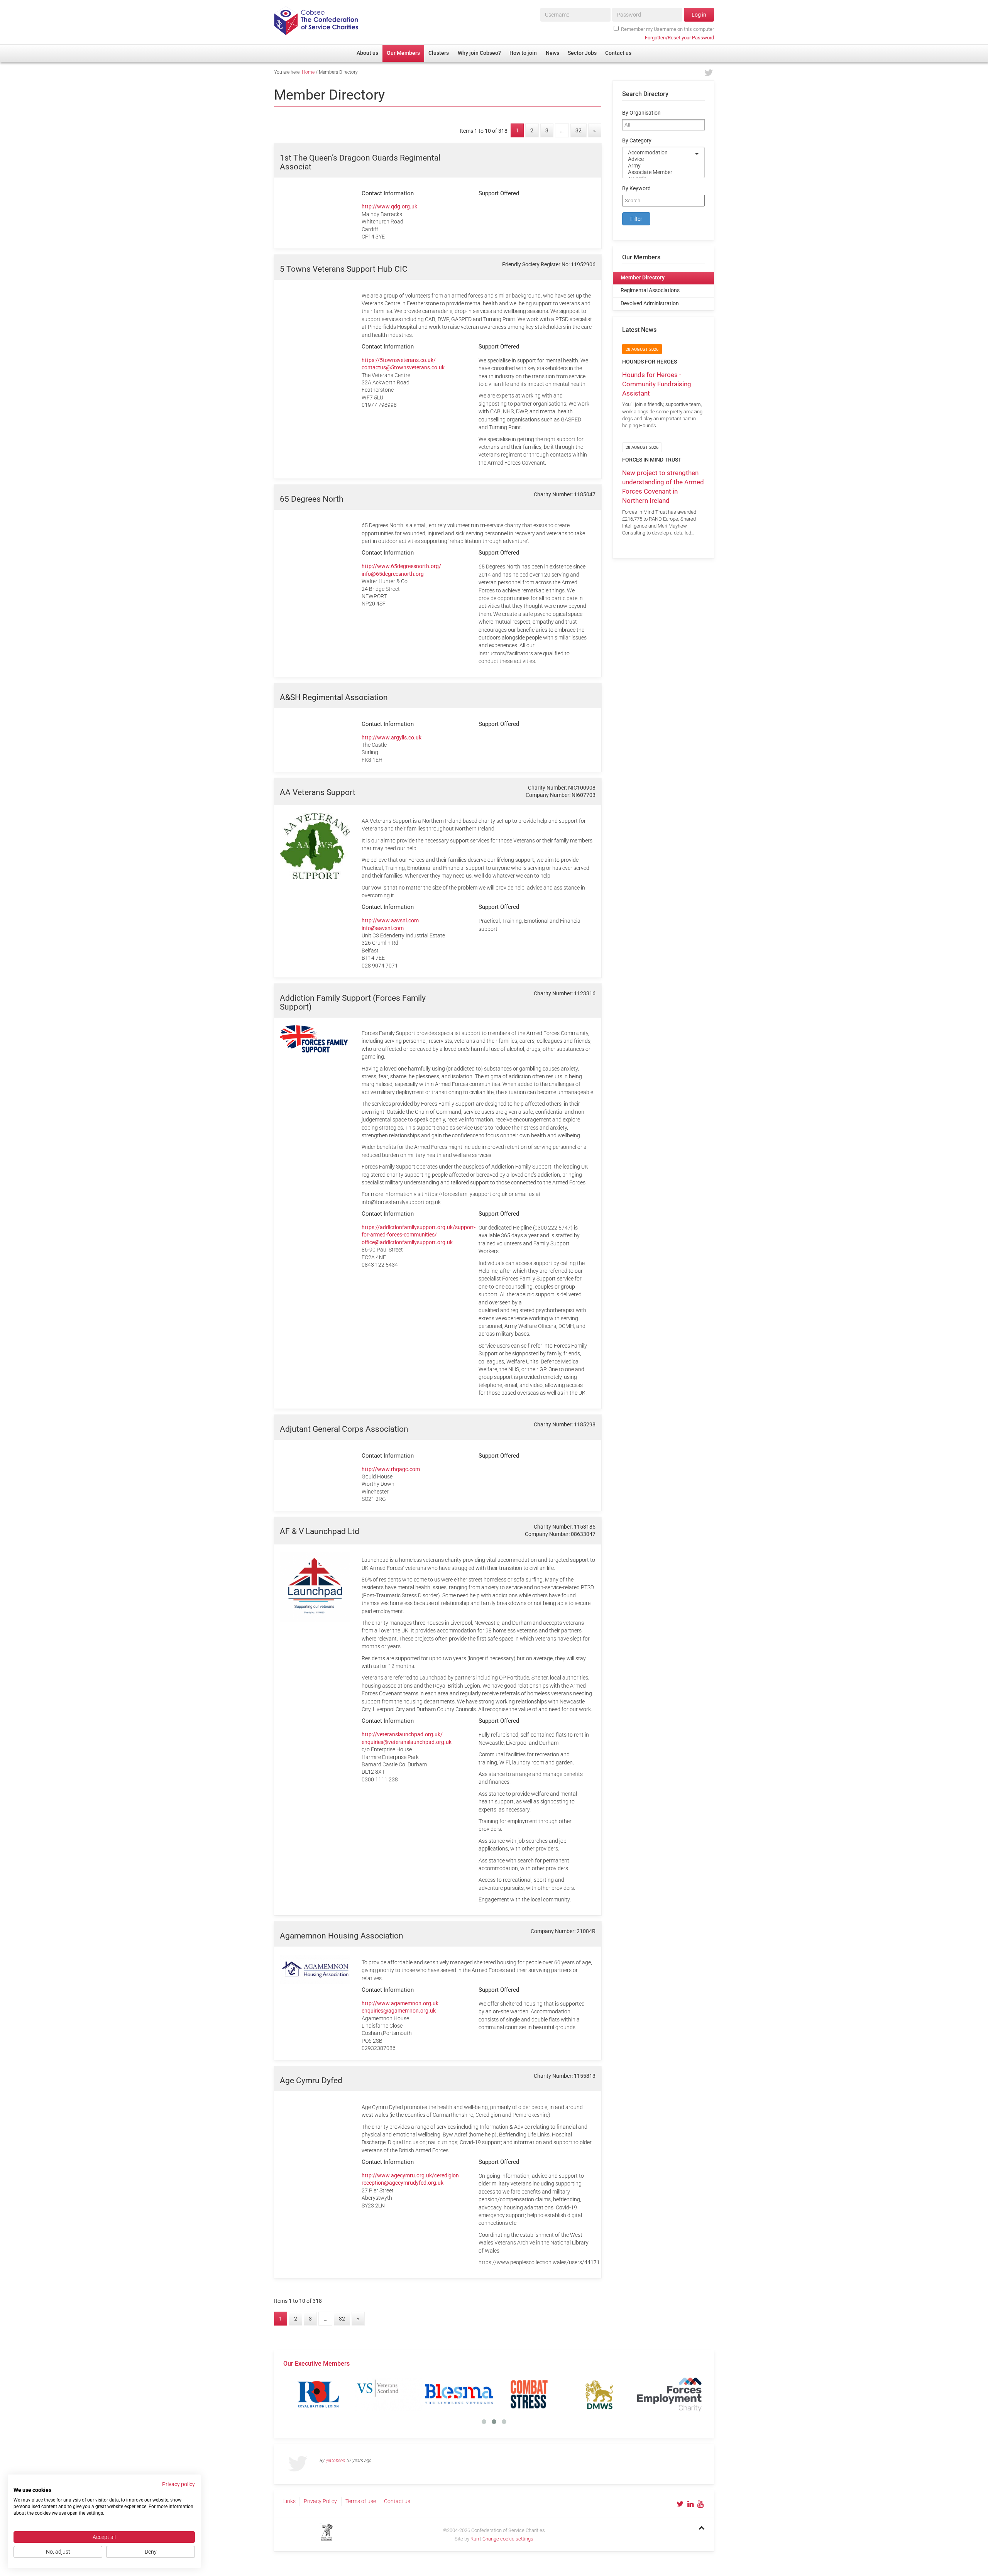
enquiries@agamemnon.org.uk (399, 2011)
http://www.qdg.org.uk (389, 206)
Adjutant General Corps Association (344, 1429)
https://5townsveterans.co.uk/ (399, 360)
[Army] (658, 166)
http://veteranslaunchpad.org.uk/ (402, 1734)
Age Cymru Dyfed (311, 2080)
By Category (637, 141)
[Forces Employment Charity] (332, 2394)
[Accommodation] (658, 153)
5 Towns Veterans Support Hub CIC (344, 269)
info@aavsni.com (383, 928)
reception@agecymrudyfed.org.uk (403, 2183)
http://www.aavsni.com (390, 920)
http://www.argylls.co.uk (392, 737)
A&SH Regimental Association (334, 697)
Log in (699, 15)
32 (579, 131)
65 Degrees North (312, 499)
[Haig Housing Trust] (403, 2394)
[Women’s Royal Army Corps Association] (683, 2394)
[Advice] (658, 159)
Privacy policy (178, 2484)
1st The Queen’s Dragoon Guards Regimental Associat (360, 162)
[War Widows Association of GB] (613, 2394)
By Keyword (636, 189)
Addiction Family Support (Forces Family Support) (353, 1002)
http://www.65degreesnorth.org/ (401, 566)
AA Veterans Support (318, 792)
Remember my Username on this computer (667, 29)
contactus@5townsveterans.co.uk (403, 367)
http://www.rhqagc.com (391, 1469)
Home (308, 72)
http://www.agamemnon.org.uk (400, 2003)
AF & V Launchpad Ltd (320, 1531)
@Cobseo (336, 2461)
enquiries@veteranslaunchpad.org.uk (407, 1742)
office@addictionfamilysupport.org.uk (407, 1242)
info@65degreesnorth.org (393, 574)
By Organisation (641, 113)
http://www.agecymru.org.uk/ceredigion (410, 2175)
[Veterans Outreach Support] (543, 2394)
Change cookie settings (508, 2539)
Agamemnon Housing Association (342, 1936)
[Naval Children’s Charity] (473, 2394)
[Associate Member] (658, 172)
